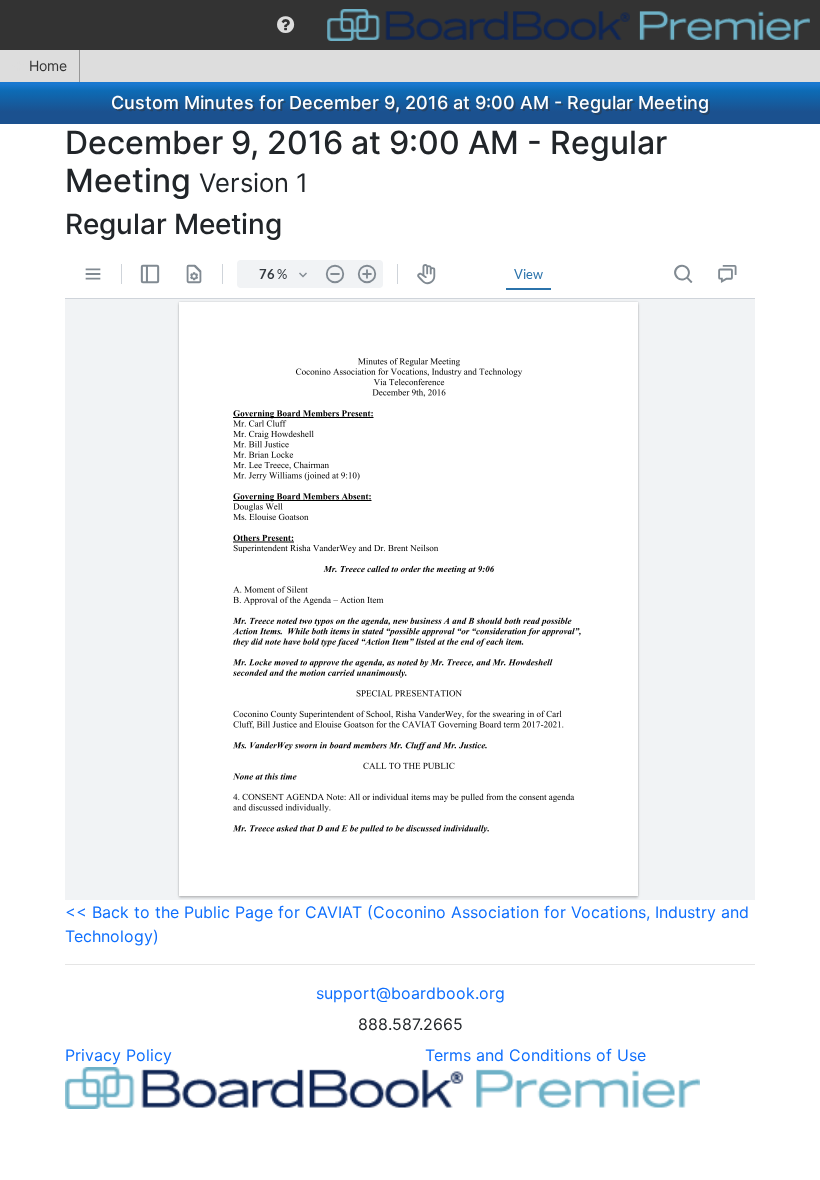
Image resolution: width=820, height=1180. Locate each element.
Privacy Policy (118, 1055)
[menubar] (410, 25)
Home (48, 65)
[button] (285, 25)
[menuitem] (285, 25)
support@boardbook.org (410, 993)
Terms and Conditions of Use (535, 1055)
